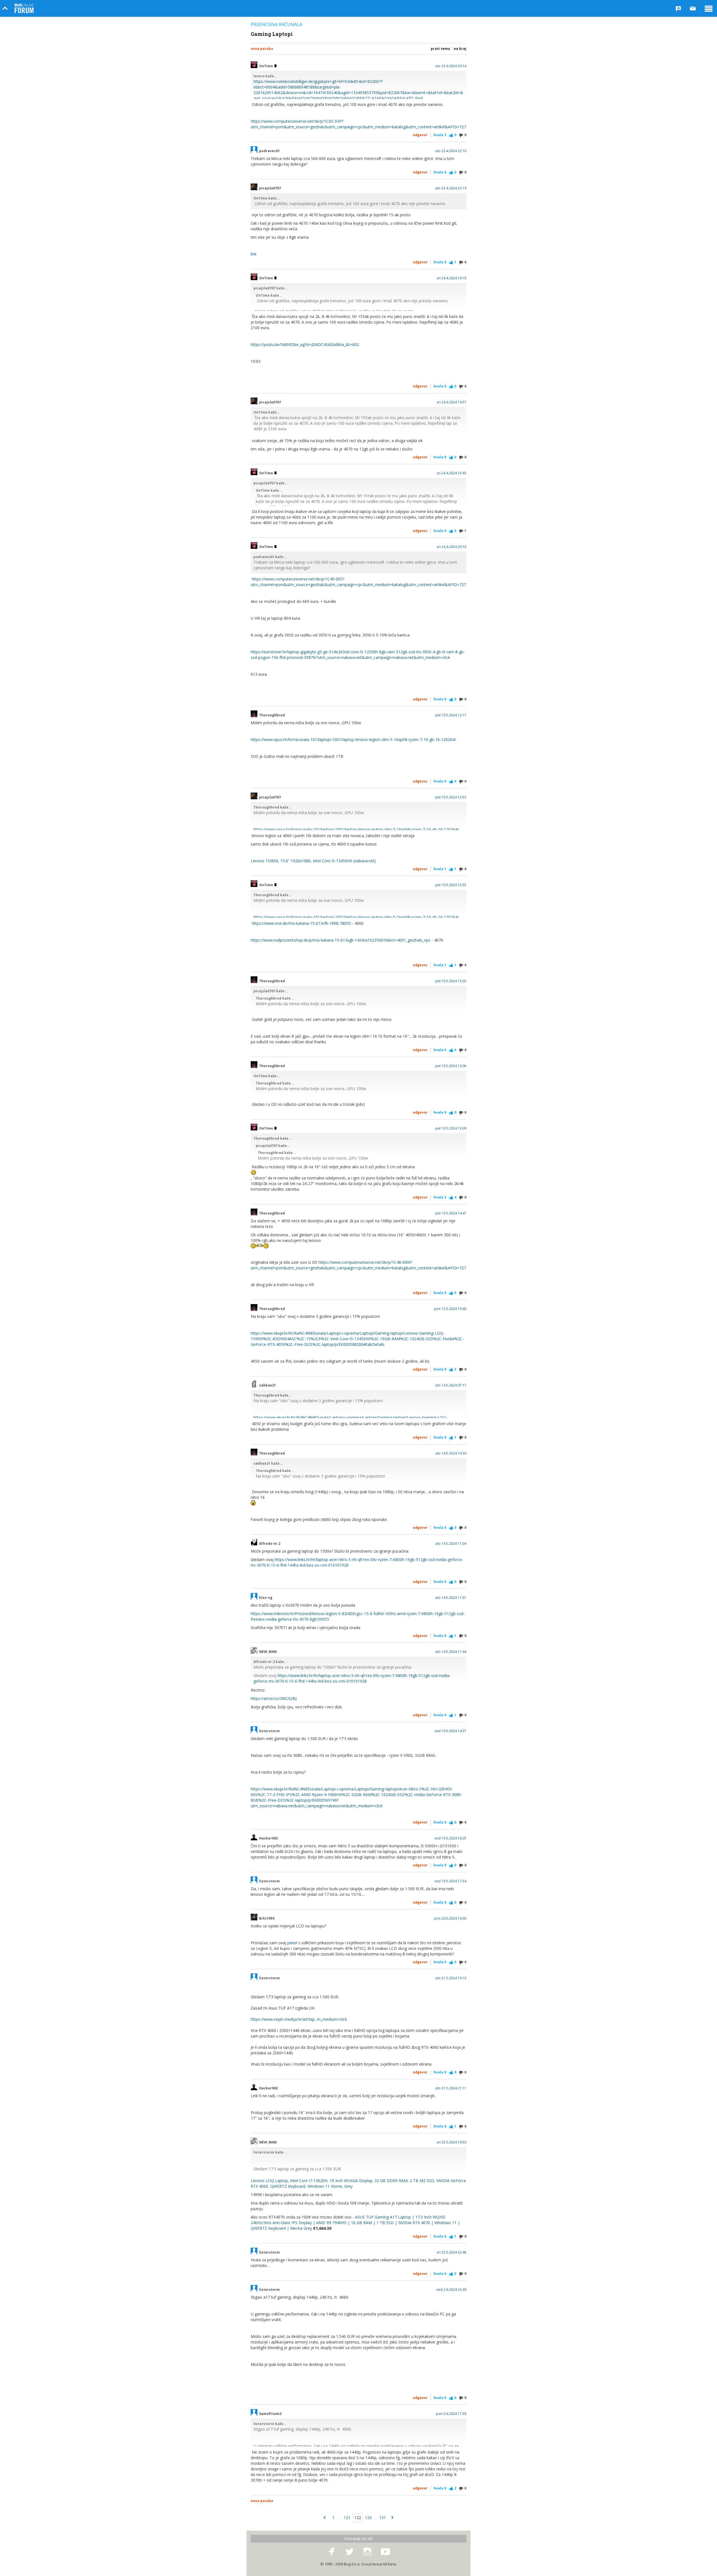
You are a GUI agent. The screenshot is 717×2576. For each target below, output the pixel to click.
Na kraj (460, 49)
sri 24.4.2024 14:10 (451, 278)
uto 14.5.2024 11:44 (451, 1652)
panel (292, 1943)
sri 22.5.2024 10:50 (451, 2142)
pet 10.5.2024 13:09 (451, 1128)
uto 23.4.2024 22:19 (451, 188)
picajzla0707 (270, 188)
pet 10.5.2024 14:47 (451, 1213)
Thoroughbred (272, 715)
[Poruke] (693, 8)
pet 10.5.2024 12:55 (451, 885)
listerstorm (269, 1731)
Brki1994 (267, 1918)
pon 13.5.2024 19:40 (450, 1309)
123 (368, 2518)
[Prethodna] (325, 2518)
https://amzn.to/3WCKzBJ (274, 1698)
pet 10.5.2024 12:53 (451, 797)
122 (358, 2518)
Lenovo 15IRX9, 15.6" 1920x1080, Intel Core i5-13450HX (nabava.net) (313, 861)
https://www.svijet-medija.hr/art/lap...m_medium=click (299, 2019)
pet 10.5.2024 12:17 (451, 715)
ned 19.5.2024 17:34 (450, 1881)
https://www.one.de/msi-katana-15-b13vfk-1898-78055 (301, 923)
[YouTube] (385, 2552)
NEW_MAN (268, 1652)
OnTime (266, 66)
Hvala (440, 135)
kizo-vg (266, 1598)
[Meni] (709, 8)
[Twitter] (350, 2552)
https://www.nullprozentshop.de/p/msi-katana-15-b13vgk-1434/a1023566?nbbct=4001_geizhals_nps (341, 940)
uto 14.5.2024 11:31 (451, 1598)
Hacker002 (268, 1838)
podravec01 (269, 151)
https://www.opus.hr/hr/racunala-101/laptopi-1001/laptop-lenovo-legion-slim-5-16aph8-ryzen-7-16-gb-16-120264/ (353, 739)
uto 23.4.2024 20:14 (451, 66)
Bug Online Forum (24, 8)
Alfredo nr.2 (270, 1544)
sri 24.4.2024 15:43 (451, 473)
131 (383, 2518)
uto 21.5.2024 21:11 (451, 2088)
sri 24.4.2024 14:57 (451, 402)
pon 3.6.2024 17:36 (451, 2414)
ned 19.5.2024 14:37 (450, 1731)
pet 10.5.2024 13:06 (451, 1066)
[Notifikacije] (678, 8)
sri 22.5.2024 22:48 (451, 2252)
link (254, 254)
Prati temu (440, 49)
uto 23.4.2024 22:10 (451, 151)
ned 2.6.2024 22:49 (451, 2290)
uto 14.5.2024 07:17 (451, 1385)
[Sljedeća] (392, 2518)
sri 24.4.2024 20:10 (451, 547)
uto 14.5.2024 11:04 (451, 1544)
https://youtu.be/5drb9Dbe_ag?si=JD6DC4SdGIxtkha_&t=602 (305, 344)
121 (347, 2518)
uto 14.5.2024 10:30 (451, 1453)
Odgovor (420, 135)
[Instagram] (367, 2552)
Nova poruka (262, 49)
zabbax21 (267, 1385)
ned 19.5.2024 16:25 (450, 1838)
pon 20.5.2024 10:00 (450, 1918)
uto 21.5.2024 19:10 (451, 1978)
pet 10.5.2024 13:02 (451, 981)
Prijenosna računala (276, 24)
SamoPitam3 (270, 2414)
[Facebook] (332, 2552)
